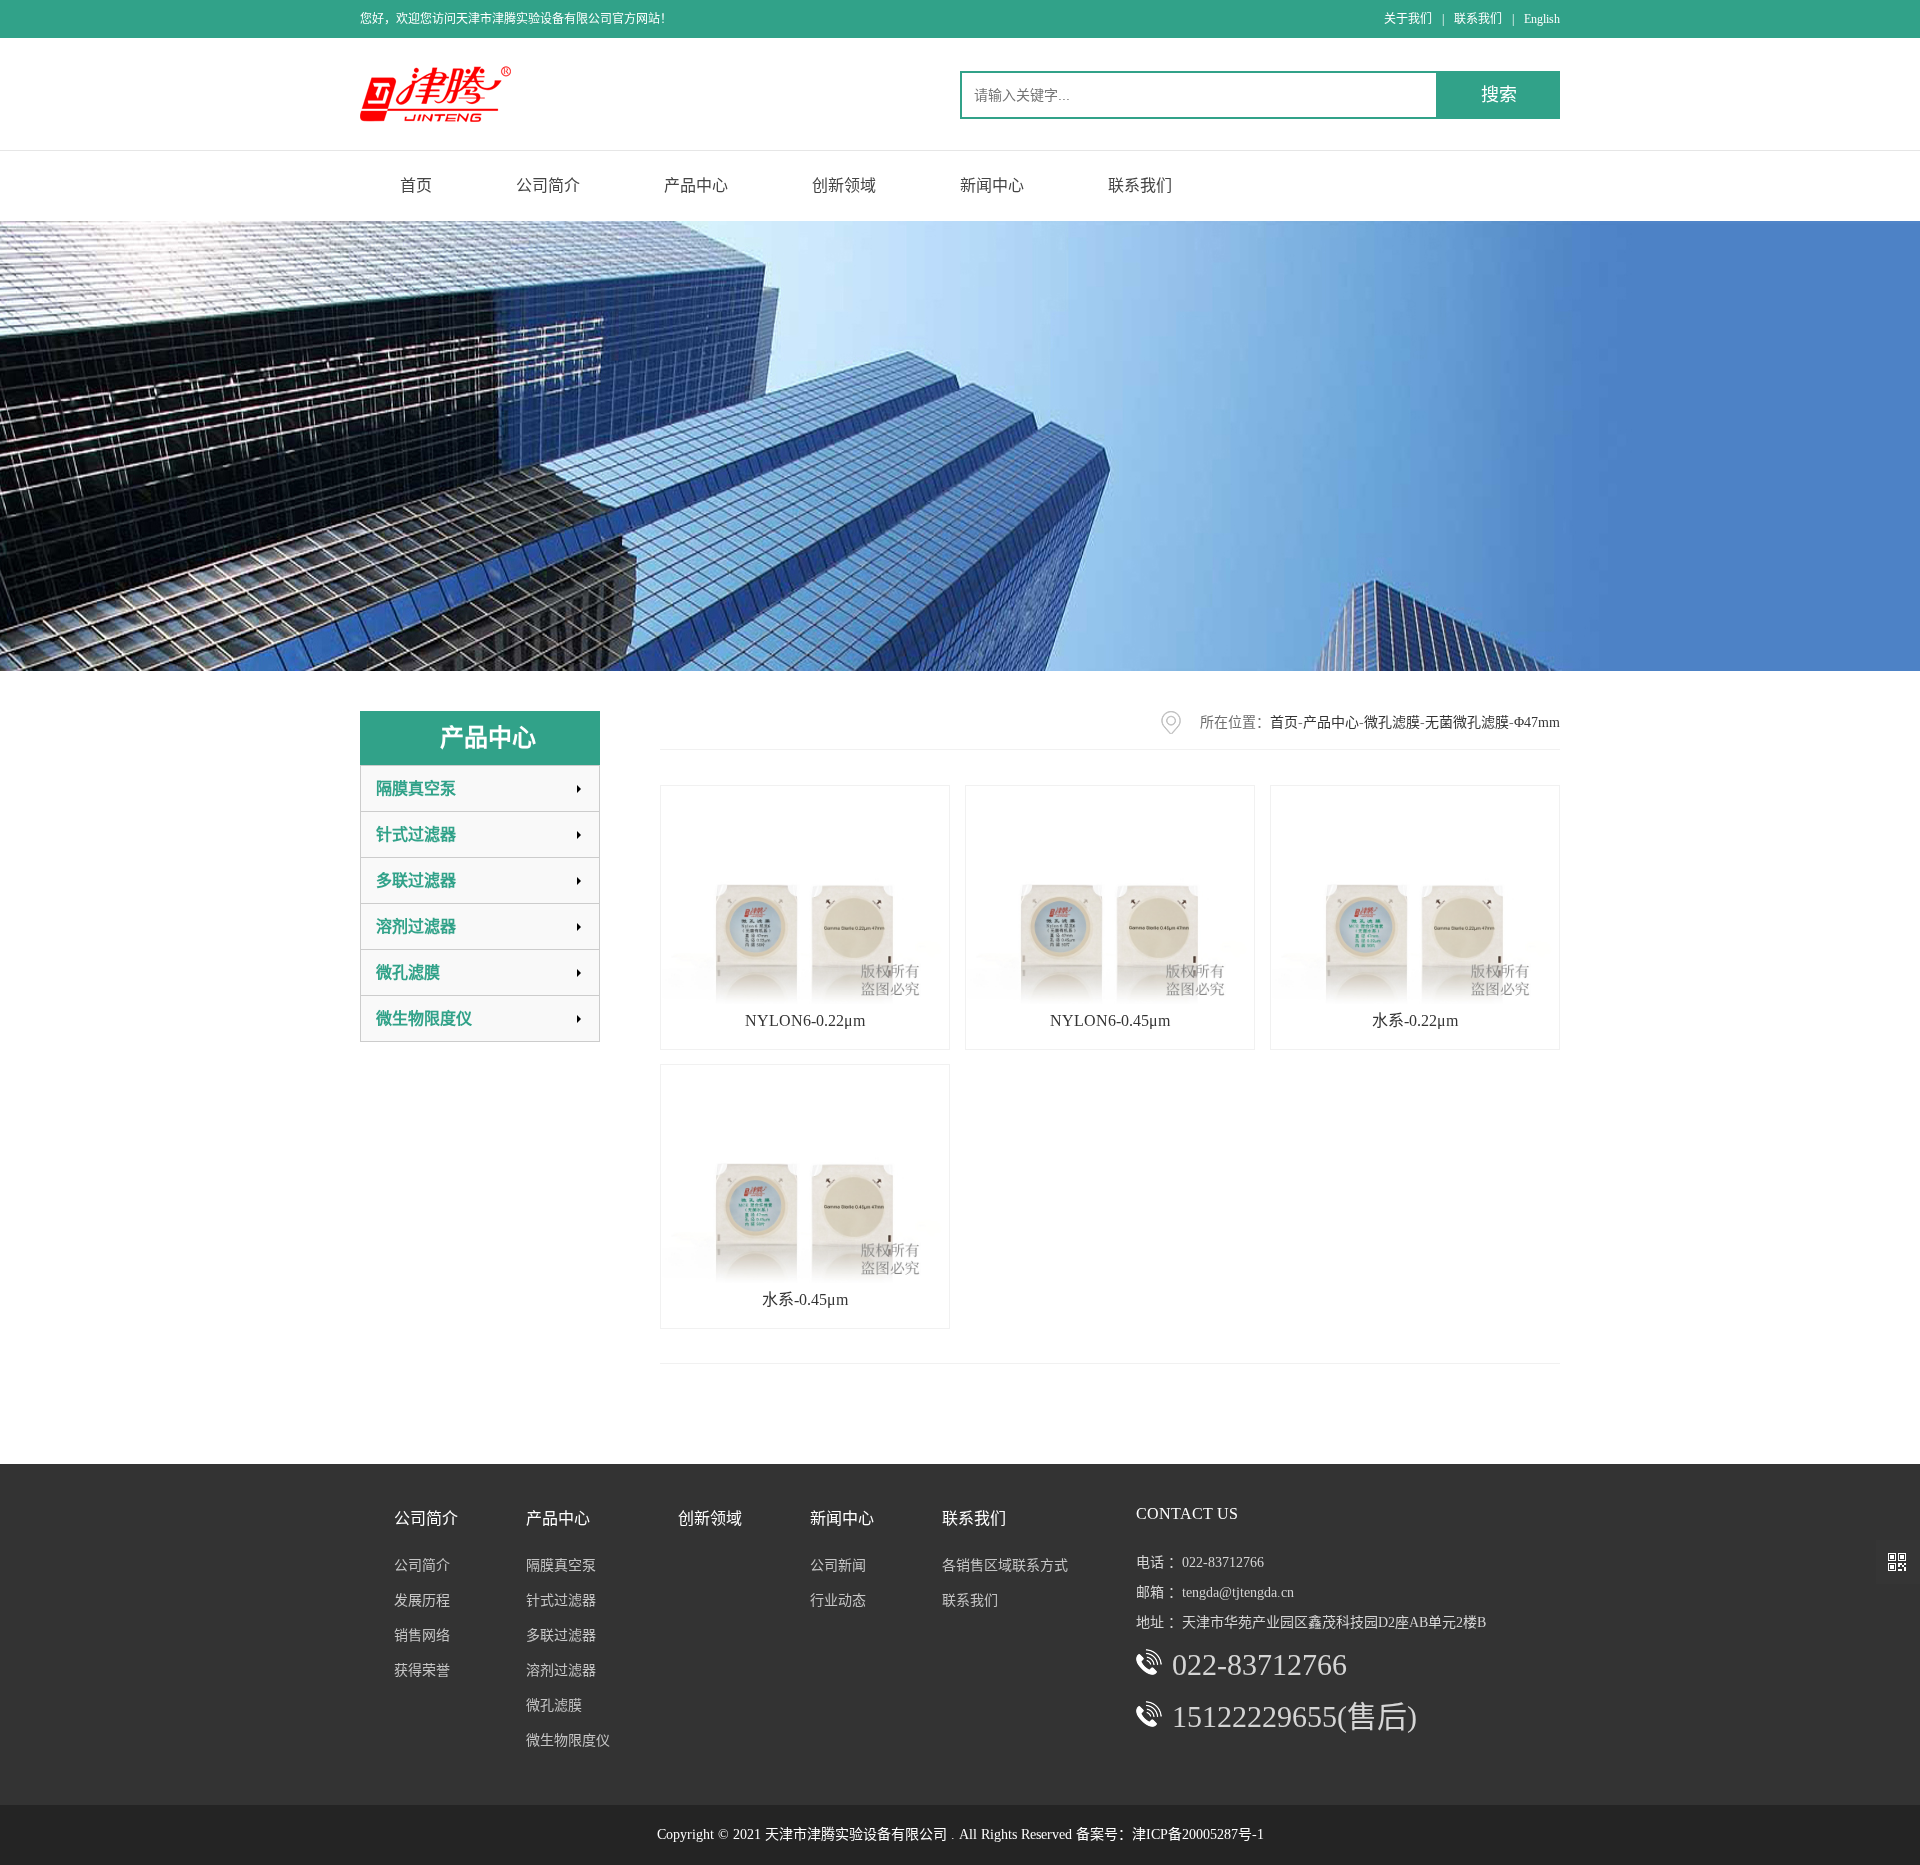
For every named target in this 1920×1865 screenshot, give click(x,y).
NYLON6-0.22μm (805, 1020)
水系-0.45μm (805, 1299)
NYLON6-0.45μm (1110, 1020)
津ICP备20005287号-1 (1198, 1834)
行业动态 (838, 1600)
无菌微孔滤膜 (1467, 722)
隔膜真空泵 (416, 788)
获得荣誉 (422, 1670)
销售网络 (422, 1635)
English (1542, 19)
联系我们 (1478, 19)
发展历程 (422, 1600)
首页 (1284, 722)
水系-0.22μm (1415, 1020)
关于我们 (1408, 19)
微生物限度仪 (424, 1018)
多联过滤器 (416, 880)
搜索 (1499, 95)
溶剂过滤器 (416, 926)
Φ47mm (1537, 722)
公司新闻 (838, 1565)
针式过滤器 (416, 834)
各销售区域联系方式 (1005, 1565)
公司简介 (422, 1565)
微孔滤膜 (408, 972)
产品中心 (1331, 722)
